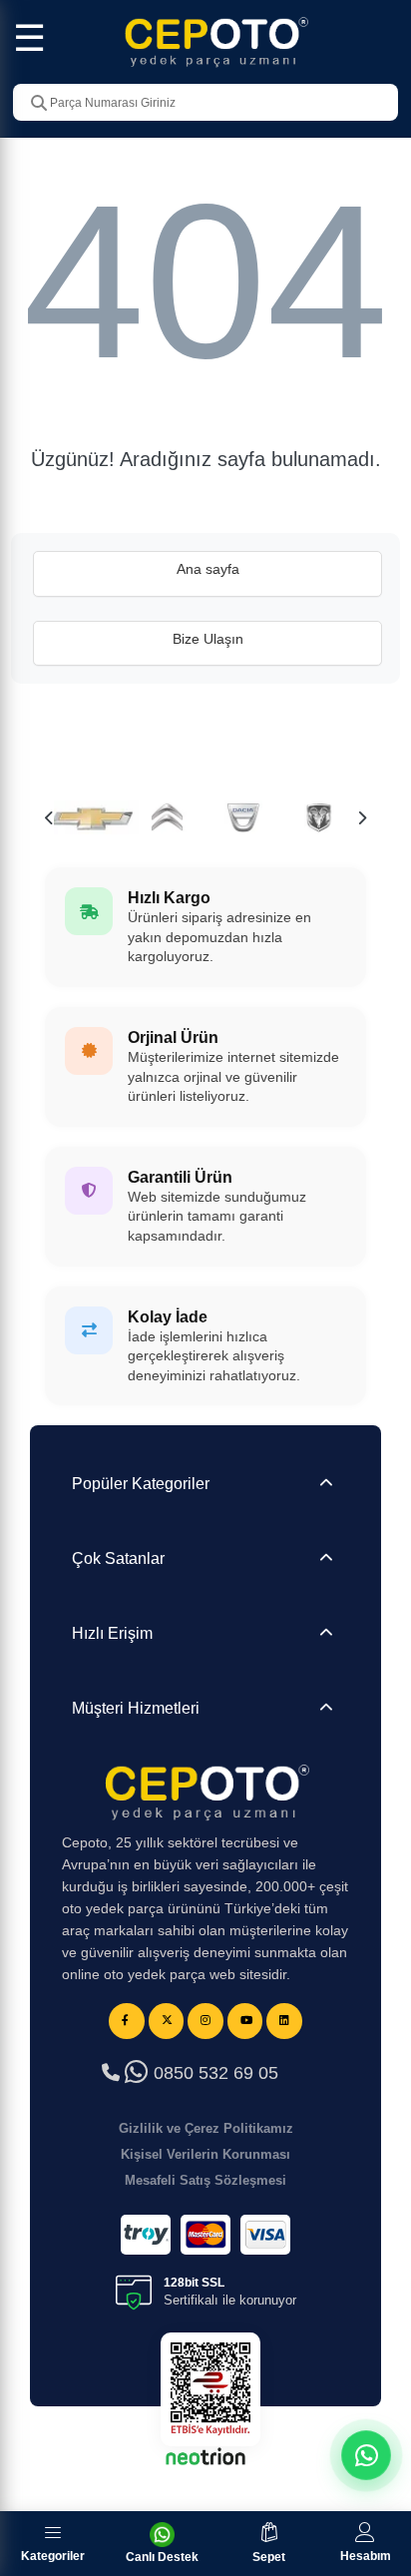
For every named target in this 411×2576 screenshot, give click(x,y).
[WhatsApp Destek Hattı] (366, 2455)
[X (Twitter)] (167, 2021)
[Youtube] (245, 2021)
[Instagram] (205, 2021)
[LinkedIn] (284, 2021)
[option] (92, 817)
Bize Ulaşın (208, 639)
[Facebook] (127, 2021)
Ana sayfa (208, 569)
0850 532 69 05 (213, 2073)
